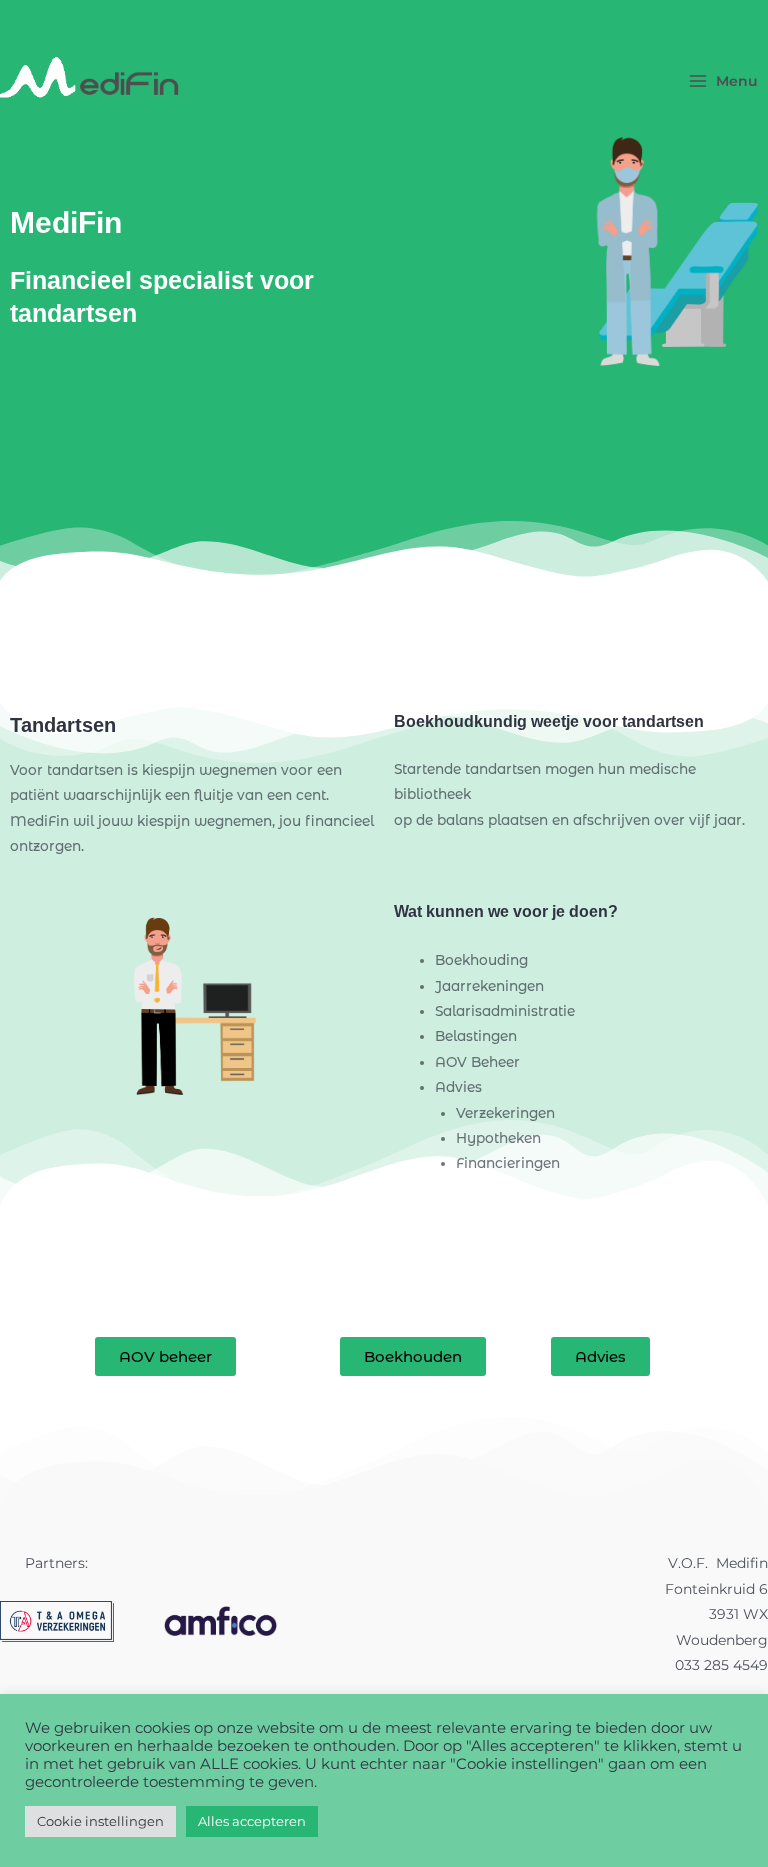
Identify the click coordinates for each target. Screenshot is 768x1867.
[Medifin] (90, 81)
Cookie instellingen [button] (100, 1821)
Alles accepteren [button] (252, 1821)
